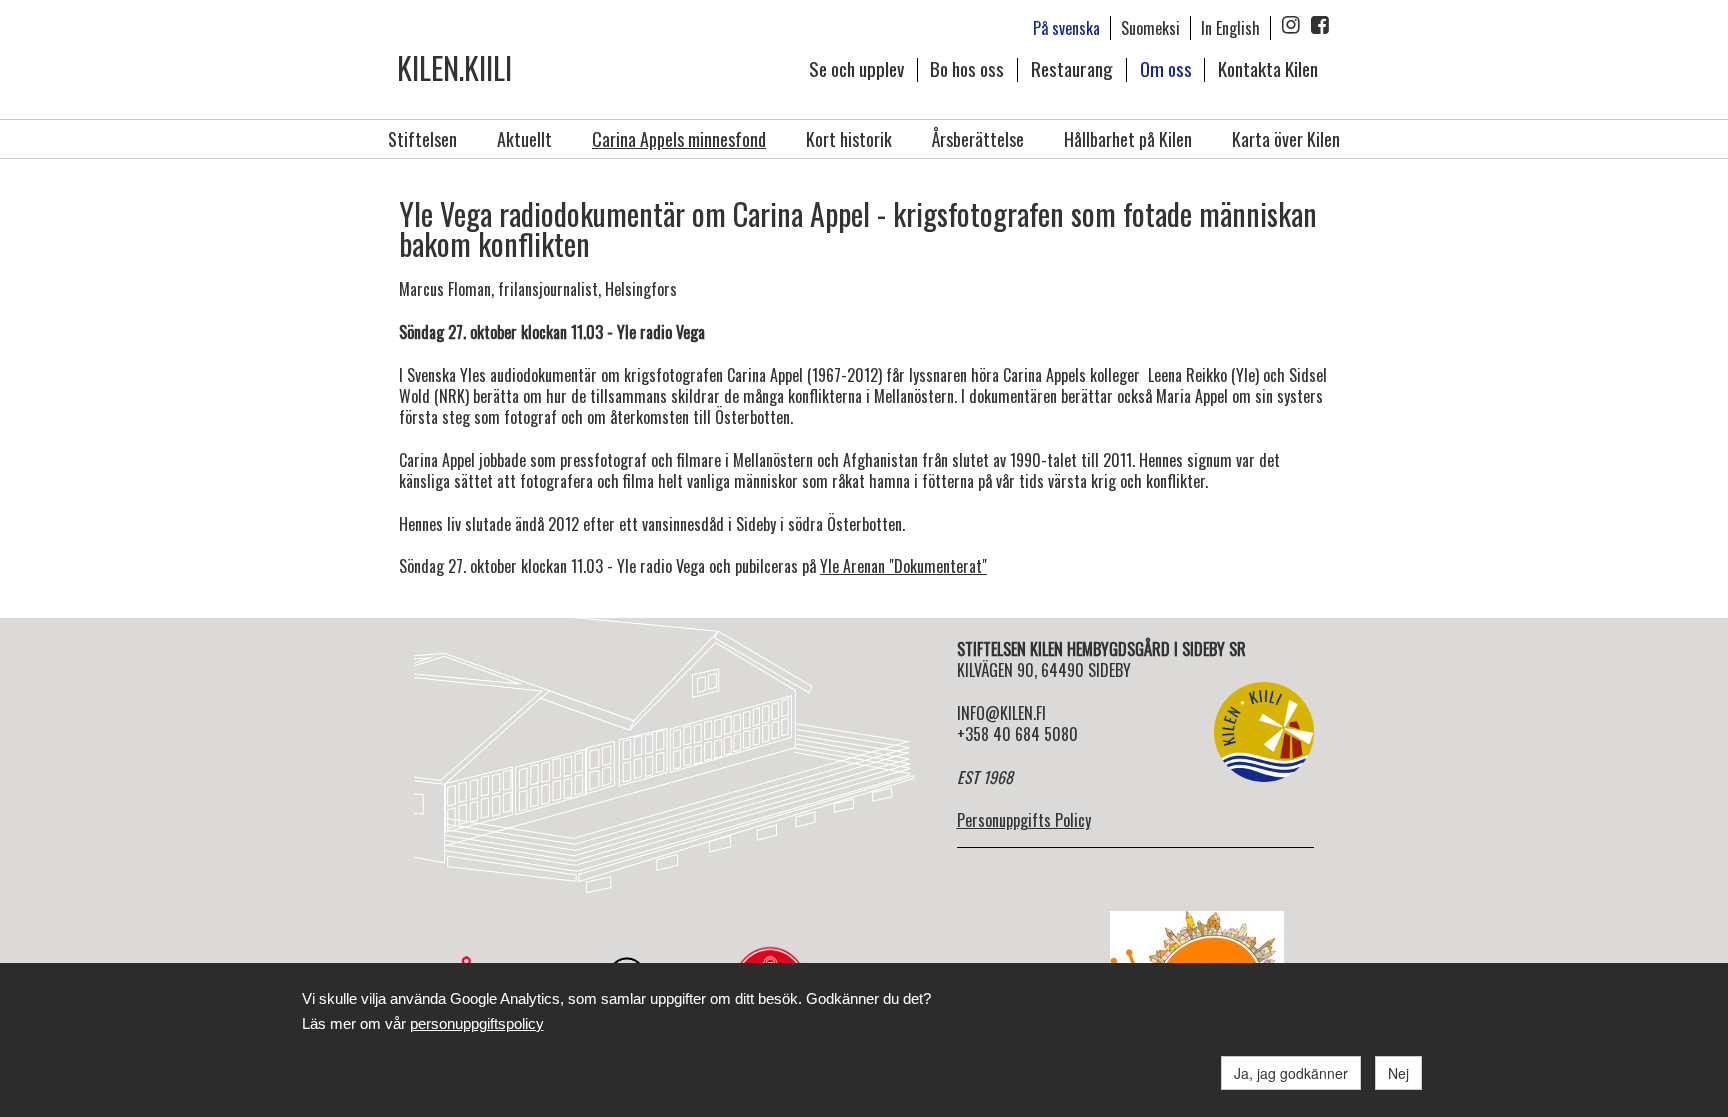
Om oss (1166, 68)
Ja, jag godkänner (1291, 1073)
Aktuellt (524, 139)
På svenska (1066, 28)
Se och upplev (856, 68)
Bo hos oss (967, 68)
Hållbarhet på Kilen (1128, 139)
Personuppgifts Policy (1024, 820)
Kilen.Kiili (454, 67)
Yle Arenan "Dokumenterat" (903, 566)
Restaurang (1072, 68)
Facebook (1320, 25)
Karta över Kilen (1286, 139)
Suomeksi (1150, 28)
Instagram (1291, 25)
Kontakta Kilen (1268, 68)
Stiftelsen (422, 139)
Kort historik (849, 139)
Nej (1398, 1073)
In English (1230, 28)
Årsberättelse (978, 139)
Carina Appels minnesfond (679, 139)
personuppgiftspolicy (477, 1023)
